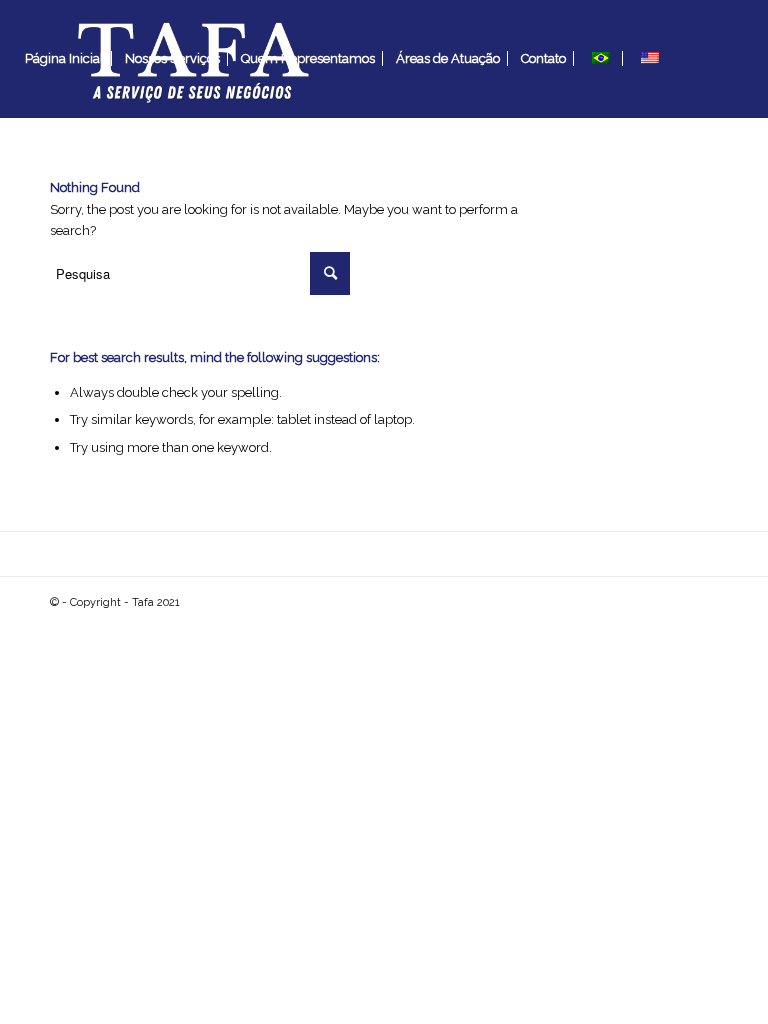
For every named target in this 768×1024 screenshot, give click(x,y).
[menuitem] (64, 59)
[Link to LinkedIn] (51, 176)
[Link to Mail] (21, 176)
